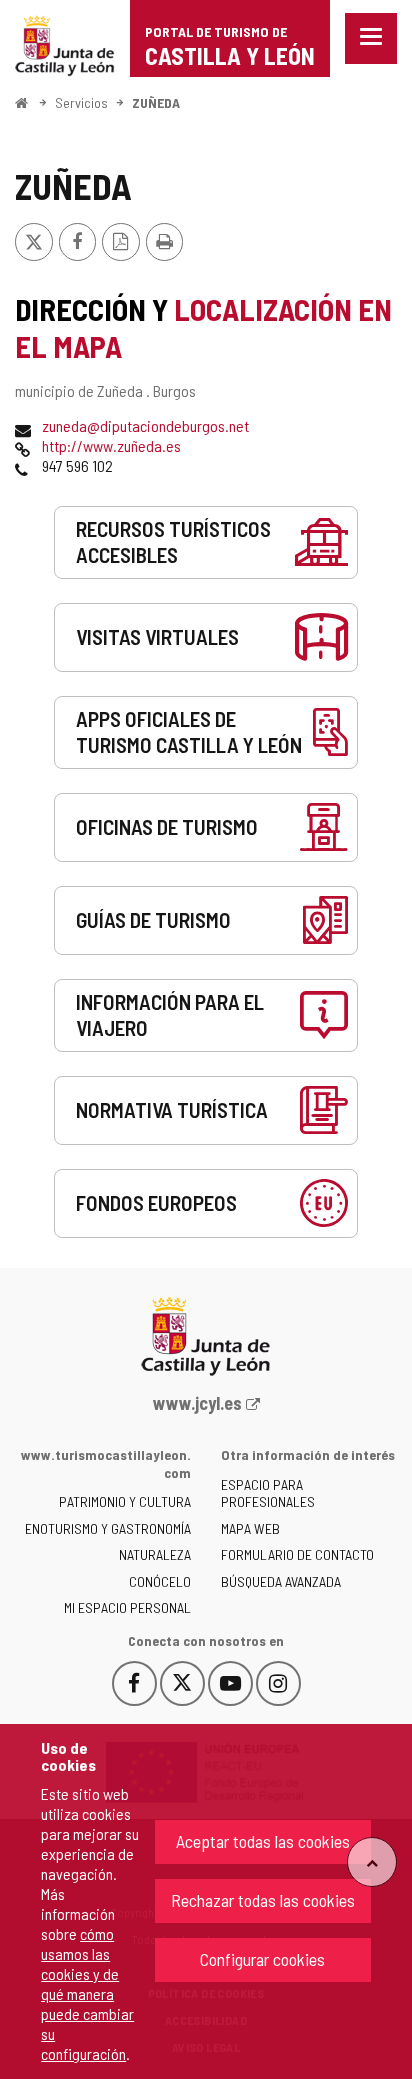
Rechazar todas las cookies (263, 1900)
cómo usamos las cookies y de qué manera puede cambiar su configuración (87, 1993)
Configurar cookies (262, 1959)
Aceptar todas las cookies (263, 1841)
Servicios (81, 102)
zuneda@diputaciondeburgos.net (145, 425)
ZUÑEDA (156, 102)
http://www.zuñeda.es (111, 445)
